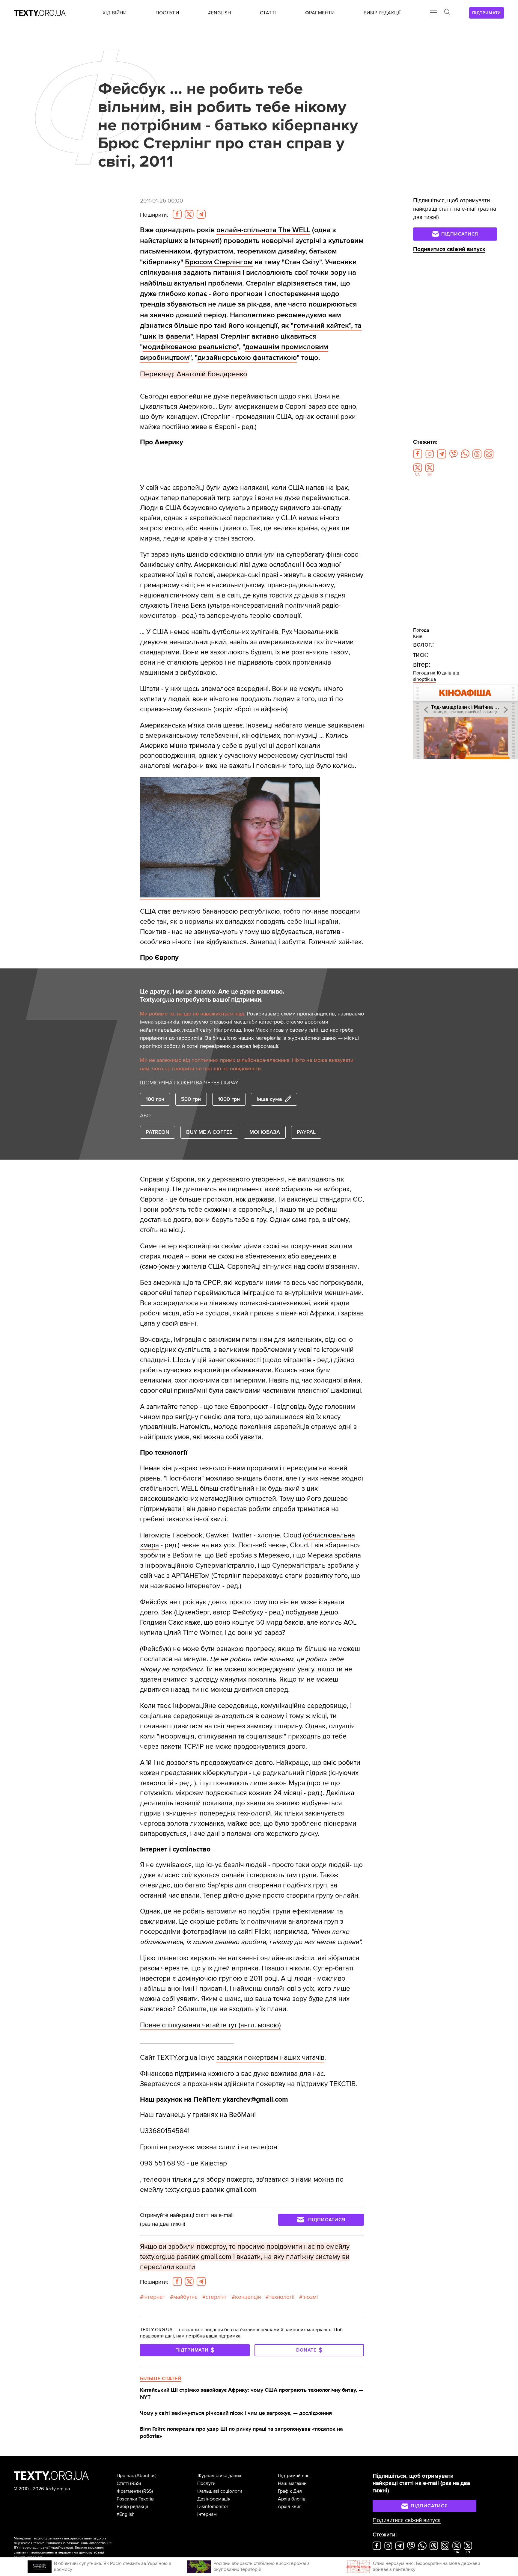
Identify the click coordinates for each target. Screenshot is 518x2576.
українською (62, 2548)
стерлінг (216, 2297)
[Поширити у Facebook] (177, 214)
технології (282, 2297)
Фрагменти (129, 2491)
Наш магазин (292, 2483)
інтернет (154, 2297)
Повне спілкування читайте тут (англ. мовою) (210, 2025)
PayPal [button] (306, 1132)
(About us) (146, 2476)
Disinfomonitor (213, 2506)
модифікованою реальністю (190, 347)
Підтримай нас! (294, 2476)
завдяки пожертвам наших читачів (270, 2058)
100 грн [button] (155, 1099)
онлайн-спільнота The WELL (263, 230)
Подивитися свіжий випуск (449, 249)
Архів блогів (292, 2499)
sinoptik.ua (424, 679)
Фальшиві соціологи (220, 2491)
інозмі (310, 2297)
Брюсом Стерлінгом (219, 262)
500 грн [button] (191, 1099)
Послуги (206, 2483)
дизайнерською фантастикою (247, 358)
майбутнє (185, 2297)
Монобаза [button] (265, 1132)
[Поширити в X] (189, 214)
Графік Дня (290, 2491)
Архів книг (290, 2506)
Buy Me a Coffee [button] (209, 1132)
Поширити (154, 215)
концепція (248, 2297)
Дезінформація (214, 2499)
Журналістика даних (219, 2476)
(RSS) (135, 2483)
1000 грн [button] (229, 1099)
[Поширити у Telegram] (201, 214)
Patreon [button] (158, 1132)
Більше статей (161, 2379)
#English (126, 2514)
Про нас (125, 2476)
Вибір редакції (132, 2506)
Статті (123, 2483)
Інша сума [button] (269, 1099)
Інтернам (207, 2514)
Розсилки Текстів (135, 2499)
